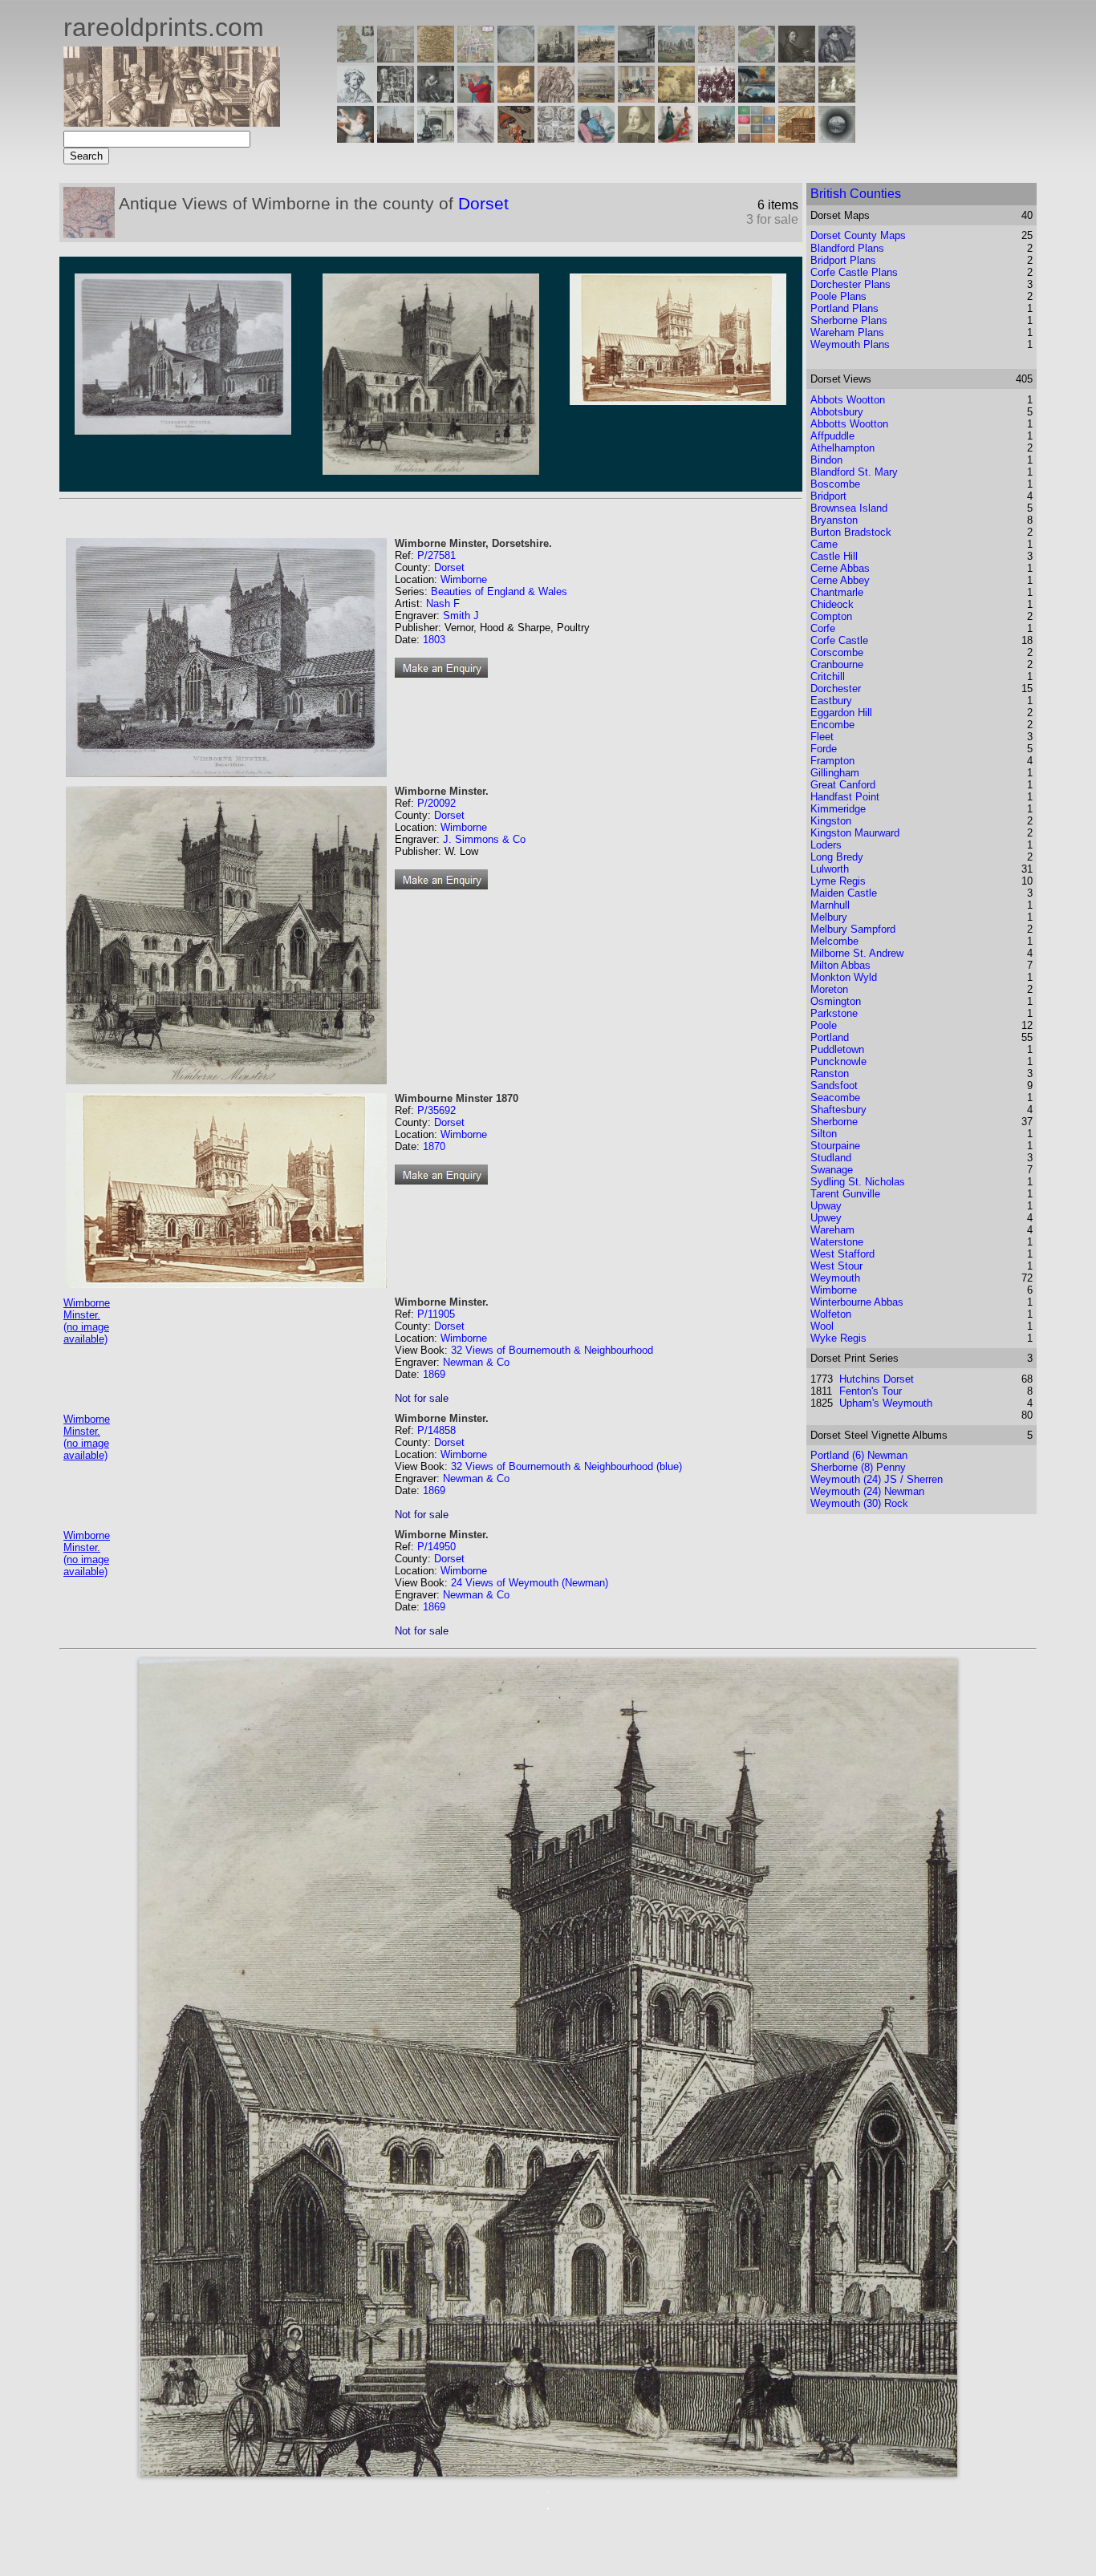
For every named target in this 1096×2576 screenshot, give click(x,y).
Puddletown (837, 1049)
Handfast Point (845, 797)
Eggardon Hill (841, 713)
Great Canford (843, 785)
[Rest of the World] (516, 58)
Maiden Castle (844, 893)
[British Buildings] (556, 58)
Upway (826, 1206)
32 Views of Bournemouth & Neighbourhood (552, 1350)
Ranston (830, 1073)
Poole (824, 1025)
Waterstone (837, 1242)
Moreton (829, 989)
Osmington (836, 1001)
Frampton (832, 761)
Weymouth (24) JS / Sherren (877, 1479)
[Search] (837, 138)
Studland (831, 1158)
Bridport (828, 496)
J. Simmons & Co (484, 839)
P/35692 (436, 1110)
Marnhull (830, 905)
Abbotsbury (837, 412)
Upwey (826, 1218)
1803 (434, 640)
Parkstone (834, 1013)
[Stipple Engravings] (355, 138)
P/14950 (436, 1547)
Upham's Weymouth (886, 1403)
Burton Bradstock (851, 532)
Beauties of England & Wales (499, 591)
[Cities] (596, 58)
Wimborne (464, 579)
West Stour (836, 1266)
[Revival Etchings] (476, 138)
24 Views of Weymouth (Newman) (530, 1583)
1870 (434, 1146)
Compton (831, 616)
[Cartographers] (837, 58)
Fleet (822, 737)
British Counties (856, 194)
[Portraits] (556, 98)
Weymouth (835, 1278)
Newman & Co (476, 1362)
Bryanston (834, 520)
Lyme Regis (838, 881)
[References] (797, 138)
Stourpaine (835, 1146)
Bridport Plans (843, 260)
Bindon (826, 460)
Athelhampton (842, 448)
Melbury (829, 917)
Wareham (832, 1230)
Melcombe (834, 941)
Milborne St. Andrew (857, 953)
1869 (434, 1374)
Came (824, 544)
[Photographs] (716, 98)
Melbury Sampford (853, 929)
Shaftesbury (838, 1110)
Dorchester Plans (850, 284)
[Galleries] (757, 98)
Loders (826, 845)
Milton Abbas (840, 965)
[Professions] (596, 138)
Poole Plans (838, 296)
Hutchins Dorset (877, 1379)
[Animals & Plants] (516, 98)
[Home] (172, 122)
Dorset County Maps (858, 235)
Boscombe (835, 484)
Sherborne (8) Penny (858, 1467)
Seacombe (835, 1098)
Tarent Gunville (845, 1194)
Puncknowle (838, 1061)
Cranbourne (837, 664)
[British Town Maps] (476, 58)
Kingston (831, 821)
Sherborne (834, 1122)
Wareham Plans (847, 332)
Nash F (443, 603)
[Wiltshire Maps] (716, 58)
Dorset (483, 203)
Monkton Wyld (844, 977)
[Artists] (797, 58)
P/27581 (436, 555)
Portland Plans (844, 308)
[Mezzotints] (837, 98)
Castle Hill (834, 556)
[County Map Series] (436, 58)
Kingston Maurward (855, 833)
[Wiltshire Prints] (676, 58)
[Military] (716, 138)
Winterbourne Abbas (857, 1302)
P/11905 (436, 1314)
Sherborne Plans (849, 320)
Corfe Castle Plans (854, 272)
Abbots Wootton (848, 400)
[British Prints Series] (396, 58)
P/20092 (436, 803)
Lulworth (830, 869)
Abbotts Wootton (849, 424)
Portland (830, 1037)
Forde (824, 749)
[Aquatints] (396, 138)
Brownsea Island (849, 508)
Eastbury (831, 701)
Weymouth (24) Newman (867, 1491)
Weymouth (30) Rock (859, 1503)
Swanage (832, 1170)
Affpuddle (832, 436)
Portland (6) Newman (859, 1455)
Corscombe (837, 652)
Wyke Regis (838, 1338)
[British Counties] (355, 58)
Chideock (832, 604)
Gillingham (835, 773)
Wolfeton (831, 1314)
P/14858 (436, 1430)
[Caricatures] (476, 98)
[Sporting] (596, 98)
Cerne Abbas (840, 568)
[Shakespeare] (636, 138)
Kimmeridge (838, 809)
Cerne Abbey (840, 580)
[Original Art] (676, 98)
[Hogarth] (436, 98)
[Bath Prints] (636, 58)
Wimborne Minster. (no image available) (87, 1321)
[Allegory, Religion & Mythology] (556, 138)
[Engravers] (355, 98)
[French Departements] (757, 58)
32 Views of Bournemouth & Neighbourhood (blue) (566, 1466)
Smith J (461, 616)
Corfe (823, 628)
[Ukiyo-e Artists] (516, 138)
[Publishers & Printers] (396, 98)
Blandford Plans (847, 248)
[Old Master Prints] (797, 98)
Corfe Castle (839, 640)
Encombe (832, 725)
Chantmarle (837, 592)
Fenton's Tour (871, 1391)
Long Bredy (837, 857)
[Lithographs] (436, 138)
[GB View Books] (757, 138)
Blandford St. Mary (854, 472)
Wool (822, 1326)
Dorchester (836, 689)
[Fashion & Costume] (676, 138)
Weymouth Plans (850, 344)
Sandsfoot (834, 1085)
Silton (824, 1134)
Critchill (828, 676)
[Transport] (636, 98)
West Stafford (842, 1254)
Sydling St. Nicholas (858, 1182)
